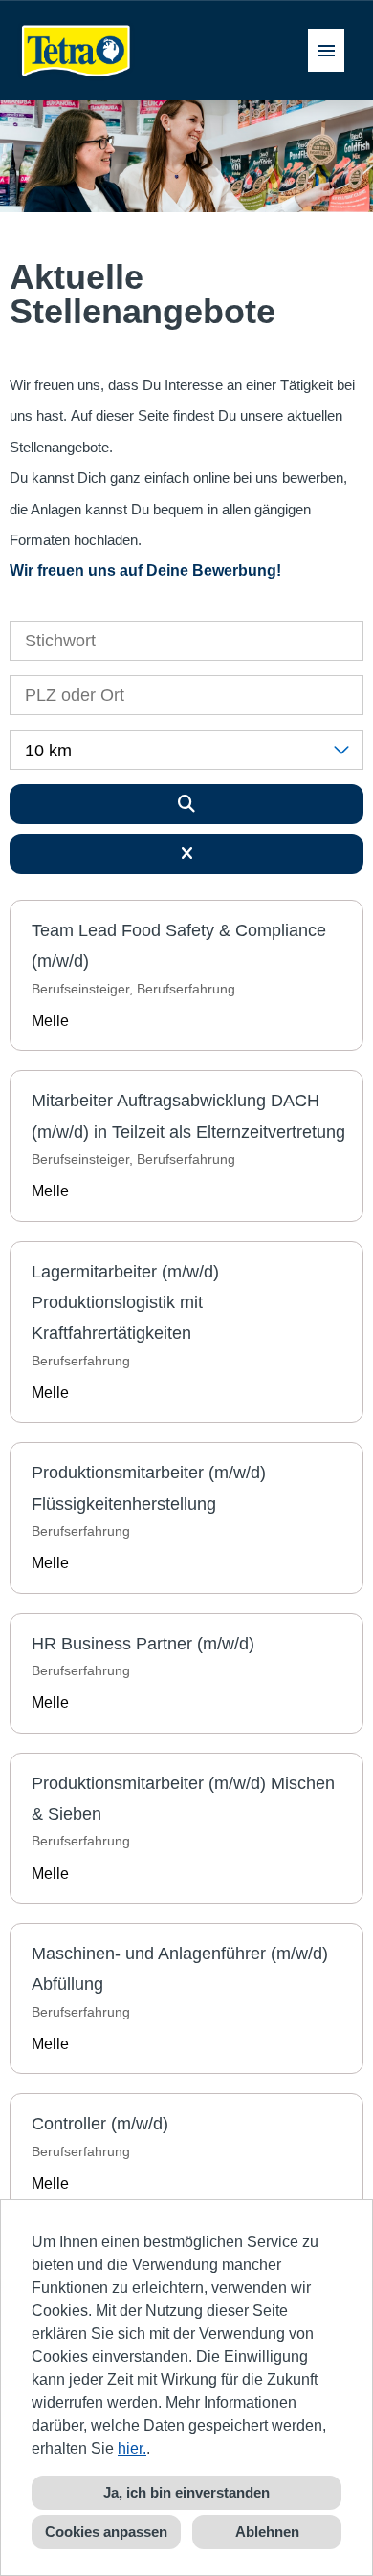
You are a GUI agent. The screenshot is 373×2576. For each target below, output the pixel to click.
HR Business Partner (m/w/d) (143, 1644)
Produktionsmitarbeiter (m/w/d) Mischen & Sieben (183, 1799)
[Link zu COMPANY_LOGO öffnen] (77, 50)
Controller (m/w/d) (100, 2124)
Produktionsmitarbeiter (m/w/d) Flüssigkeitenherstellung (149, 1488)
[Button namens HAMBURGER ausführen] (326, 50)
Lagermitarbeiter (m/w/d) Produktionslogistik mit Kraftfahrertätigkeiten (125, 1303)
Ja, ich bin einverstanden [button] (186, 2492)
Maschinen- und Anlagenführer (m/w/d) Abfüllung (180, 1969)
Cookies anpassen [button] (106, 2532)
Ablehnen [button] (267, 2532)
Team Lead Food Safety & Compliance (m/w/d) (179, 946)
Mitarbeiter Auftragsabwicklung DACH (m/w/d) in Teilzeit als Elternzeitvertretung (188, 1116)
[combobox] (186, 750)
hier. (132, 2448)
